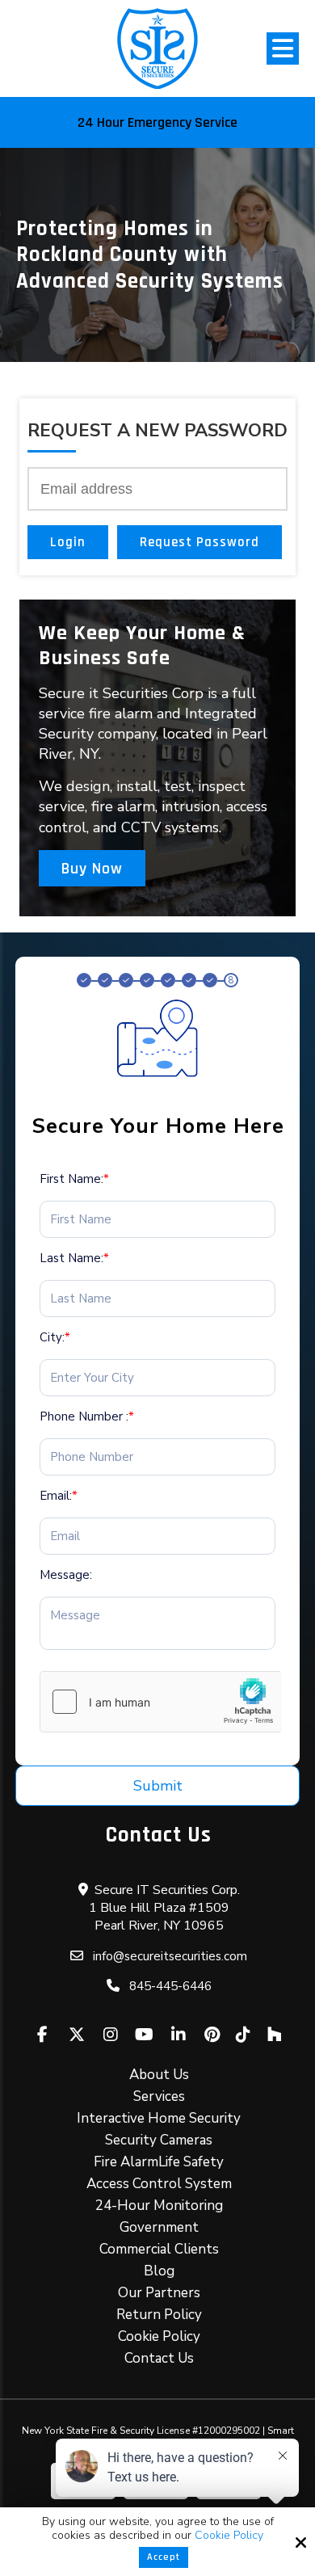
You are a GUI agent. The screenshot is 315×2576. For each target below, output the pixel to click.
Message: (66, 1575)
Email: (59, 1496)
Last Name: (74, 1258)
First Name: (74, 1179)
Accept (164, 2557)
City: (55, 1337)
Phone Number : (87, 1416)
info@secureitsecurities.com (170, 1956)
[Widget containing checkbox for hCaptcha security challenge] (161, 1702)
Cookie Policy (229, 2536)
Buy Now (92, 869)
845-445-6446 (170, 1986)
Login (68, 542)
